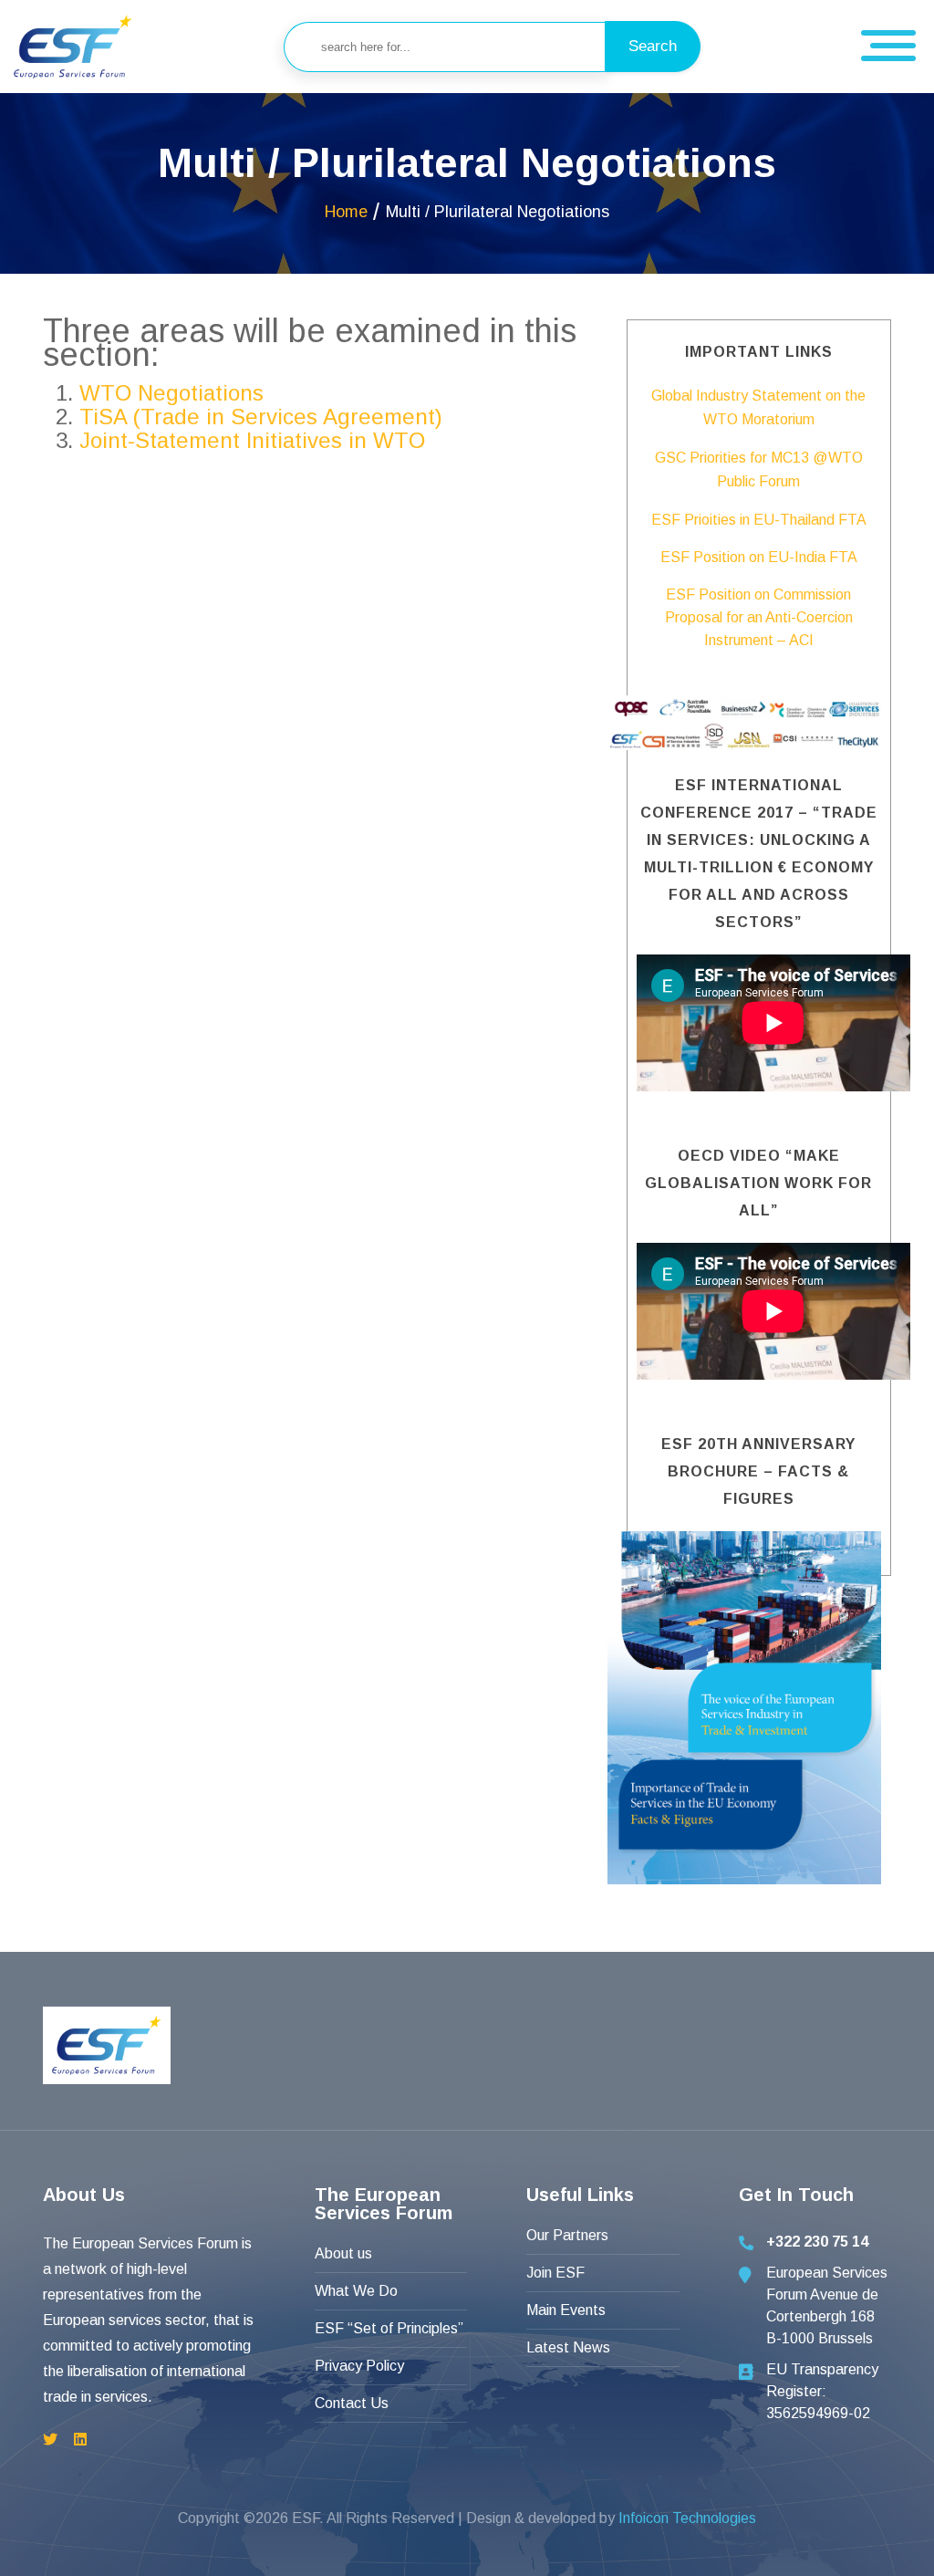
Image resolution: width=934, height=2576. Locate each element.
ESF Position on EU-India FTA (759, 557)
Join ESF (555, 2273)
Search (653, 46)
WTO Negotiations (171, 393)
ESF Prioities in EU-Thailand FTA (759, 520)
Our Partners (567, 2235)
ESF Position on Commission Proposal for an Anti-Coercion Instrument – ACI (759, 617)
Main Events (566, 2310)
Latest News (568, 2347)
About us (343, 2253)
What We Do (356, 2291)
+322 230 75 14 (817, 2242)
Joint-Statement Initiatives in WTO (252, 440)
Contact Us (352, 2403)
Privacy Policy (359, 2366)
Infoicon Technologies (687, 2518)
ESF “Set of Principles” (389, 2328)
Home (346, 212)
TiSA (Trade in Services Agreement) (261, 417)
